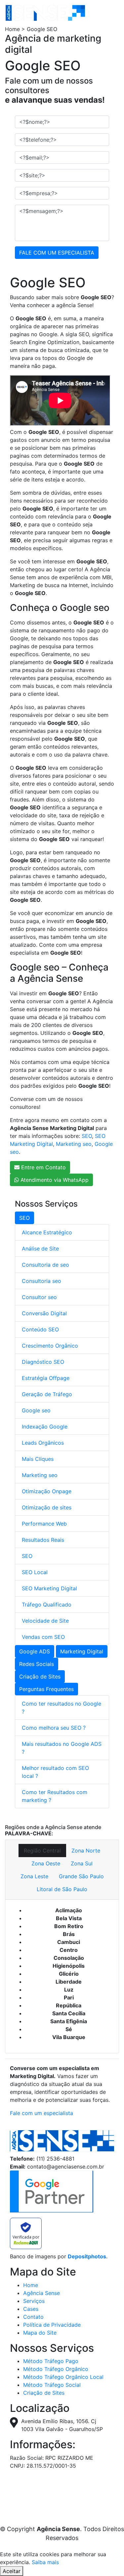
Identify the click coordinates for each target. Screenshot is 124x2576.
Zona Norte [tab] (86, 1851)
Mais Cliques (38, 1459)
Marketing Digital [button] (82, 1651)
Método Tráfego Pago (51, 2361)
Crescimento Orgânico (50, 1346)
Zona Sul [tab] (82, 1863)
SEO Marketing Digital (49, 1588)
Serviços (34, 2301)
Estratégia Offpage (46, 1378)
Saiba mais (45, 2562)
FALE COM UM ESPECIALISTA (57, 253)
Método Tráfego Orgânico (56, 2369)
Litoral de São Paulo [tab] (62, 1889)
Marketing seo (74, 1144)
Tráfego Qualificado (47, 1605)
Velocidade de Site (45, 1621)
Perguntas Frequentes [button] (46, 1689)
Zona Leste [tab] (34, 1876)
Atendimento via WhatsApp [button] (54, 1180)
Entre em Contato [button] (43, 1167)
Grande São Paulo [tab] (81, 1876)
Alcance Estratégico (47, 1232)
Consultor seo (39, 1297)
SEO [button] (24, 1218)
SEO (87, 1136)
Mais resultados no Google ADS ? (62, 1748)
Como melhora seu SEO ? (54, 1728)
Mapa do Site (40, 2333)
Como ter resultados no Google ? (62, 1708)
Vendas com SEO (43, 1637)
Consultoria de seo (45, 1265)
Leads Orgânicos (43, 1443)
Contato (33, 2317)
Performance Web (44, 1524)
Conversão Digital (44, 1313)
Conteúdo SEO (40, 1329)
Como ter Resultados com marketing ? (55, 1796)
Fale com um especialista (41, 2113)
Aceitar (12, 2571)
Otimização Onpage (47, 1491)
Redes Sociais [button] (37, 1664)
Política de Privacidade (52, 2325)
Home (31, 2285)
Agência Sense (41, 2293)
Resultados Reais (43, 1540)
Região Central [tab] (42, 1851)
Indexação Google (45, 1427)
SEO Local (35, 1572)
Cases (31, 2309)
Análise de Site (40, 1249)
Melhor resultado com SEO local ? (55, 1772)
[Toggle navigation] (100, 13)
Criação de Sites (44, 2393)
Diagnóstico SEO (43, 1362)
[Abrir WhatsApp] (107, 2559)
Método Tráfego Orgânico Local (63, 2377)
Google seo (36, 1410)
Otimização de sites (47, 1507)
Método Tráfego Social (52, 2385)
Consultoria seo (41, 1281)
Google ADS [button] (35, 1651)
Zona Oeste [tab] (46, 1863)
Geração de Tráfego (47, 1394)
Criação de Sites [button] (40, 1676)
